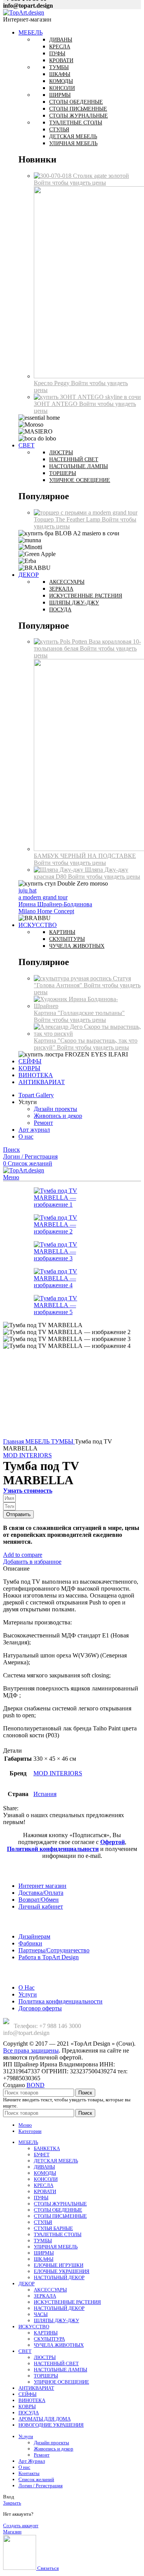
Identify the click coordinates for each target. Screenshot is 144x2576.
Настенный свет (74, 459)
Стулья (59, 130)
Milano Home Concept (46, 911)
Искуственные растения (86, 596)
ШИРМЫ (44, 2253)
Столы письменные (78, 109)
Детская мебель (73, 137)
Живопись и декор (58, 1116)
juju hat (27, 890)
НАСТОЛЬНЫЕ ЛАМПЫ (60, 2370)
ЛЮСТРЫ (45, 2357)
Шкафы (60, 74)
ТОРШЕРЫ (46, 2376)
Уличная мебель (73, 143)
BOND (36, 2085)
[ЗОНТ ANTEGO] (87, 397)
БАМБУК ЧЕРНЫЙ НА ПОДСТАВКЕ (85, 856)
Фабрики (30, 1943)
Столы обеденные (76, 102)
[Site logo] (24, 12)
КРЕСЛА (44, 2185)
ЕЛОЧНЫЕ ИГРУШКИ (59, 2265)
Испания (45, 1794)
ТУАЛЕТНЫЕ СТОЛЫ (58, 2234)
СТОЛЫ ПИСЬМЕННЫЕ (60, 2216)
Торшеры (63, 473)
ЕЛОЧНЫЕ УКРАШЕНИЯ (62, 2271)
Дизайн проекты (55, 1109)
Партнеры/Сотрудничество (54, 1950)
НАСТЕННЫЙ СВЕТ (56, 2363)
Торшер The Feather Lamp (68, 519)
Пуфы (57, 54)
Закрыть (12, 2503)
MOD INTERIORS (27, 1455)
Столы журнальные (79, 116)
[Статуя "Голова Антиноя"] (73, 978)
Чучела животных (77, 946)
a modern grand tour (43, 897)
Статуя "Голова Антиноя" (82, 982)
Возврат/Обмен (39, 1900)
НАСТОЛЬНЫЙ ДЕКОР (59, 2277)
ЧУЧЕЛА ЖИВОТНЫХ (59, 2345)
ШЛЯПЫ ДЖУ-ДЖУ (56, 2320)
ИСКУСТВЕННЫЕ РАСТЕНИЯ (67, 2302)
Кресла (60, 47)
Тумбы (59, 67)
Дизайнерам (34, 1936)
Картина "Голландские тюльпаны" (79, 1013)
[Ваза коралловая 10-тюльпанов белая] (61, 642)
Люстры (61, 453)
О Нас (26, 1987)
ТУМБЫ (63, 1441)
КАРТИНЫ (46, 2333)
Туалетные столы (76, 123)
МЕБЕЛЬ (38, 1441)
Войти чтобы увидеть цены (70, 183)
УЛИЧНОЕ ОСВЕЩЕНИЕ (61, 2382)
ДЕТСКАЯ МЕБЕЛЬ (56, 2161)
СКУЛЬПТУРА (49, 2339)
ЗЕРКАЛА (45, 2296)
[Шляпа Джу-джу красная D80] (59, 870)
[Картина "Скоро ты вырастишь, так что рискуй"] (87, 1034)
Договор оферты (40, 2008)
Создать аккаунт (21, 2526)
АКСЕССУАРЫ (50, 2290)
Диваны (61, 40)
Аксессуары (67, 582)
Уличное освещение (80, 480)
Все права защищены (31, 2050)
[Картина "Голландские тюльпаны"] (87, 1006)
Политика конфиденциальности (60, 2001)
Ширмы (60, 95)
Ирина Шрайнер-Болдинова (55, 904)
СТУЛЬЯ (43, 2222)
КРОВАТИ (45, 2191)
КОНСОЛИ (46, 2179)
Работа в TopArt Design (49, 1957)
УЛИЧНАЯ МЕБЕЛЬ (56, 2247)
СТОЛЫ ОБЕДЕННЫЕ (58, 2210)
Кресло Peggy (52, 383)
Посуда (60, 610)
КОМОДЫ (45, 2173)
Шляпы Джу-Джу (74, 603)
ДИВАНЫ (44, 2167)
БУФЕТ (42, 2155)
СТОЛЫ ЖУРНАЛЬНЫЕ (60, 2204)
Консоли (62, 88)
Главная (14, 1441)
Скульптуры (67, 939)
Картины (62, 932)
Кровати (61, 60)
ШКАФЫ (44, 2259)
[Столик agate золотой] (53, 176)
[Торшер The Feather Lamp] (86, 512)
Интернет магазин (42, 1886)
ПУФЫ (41, 2198)
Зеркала (61, 589)
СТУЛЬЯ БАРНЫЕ (53, 2228)
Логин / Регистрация (41, 2486)
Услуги (28, 1994)
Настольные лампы (79, 466)
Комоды (61, 81)
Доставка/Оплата (41, 1893)
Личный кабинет (41, 1906)
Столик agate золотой (101, 176)
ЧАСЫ (41, 2314)
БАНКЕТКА (47, 2148)
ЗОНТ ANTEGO (56, 404)
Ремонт (43, 1123)
